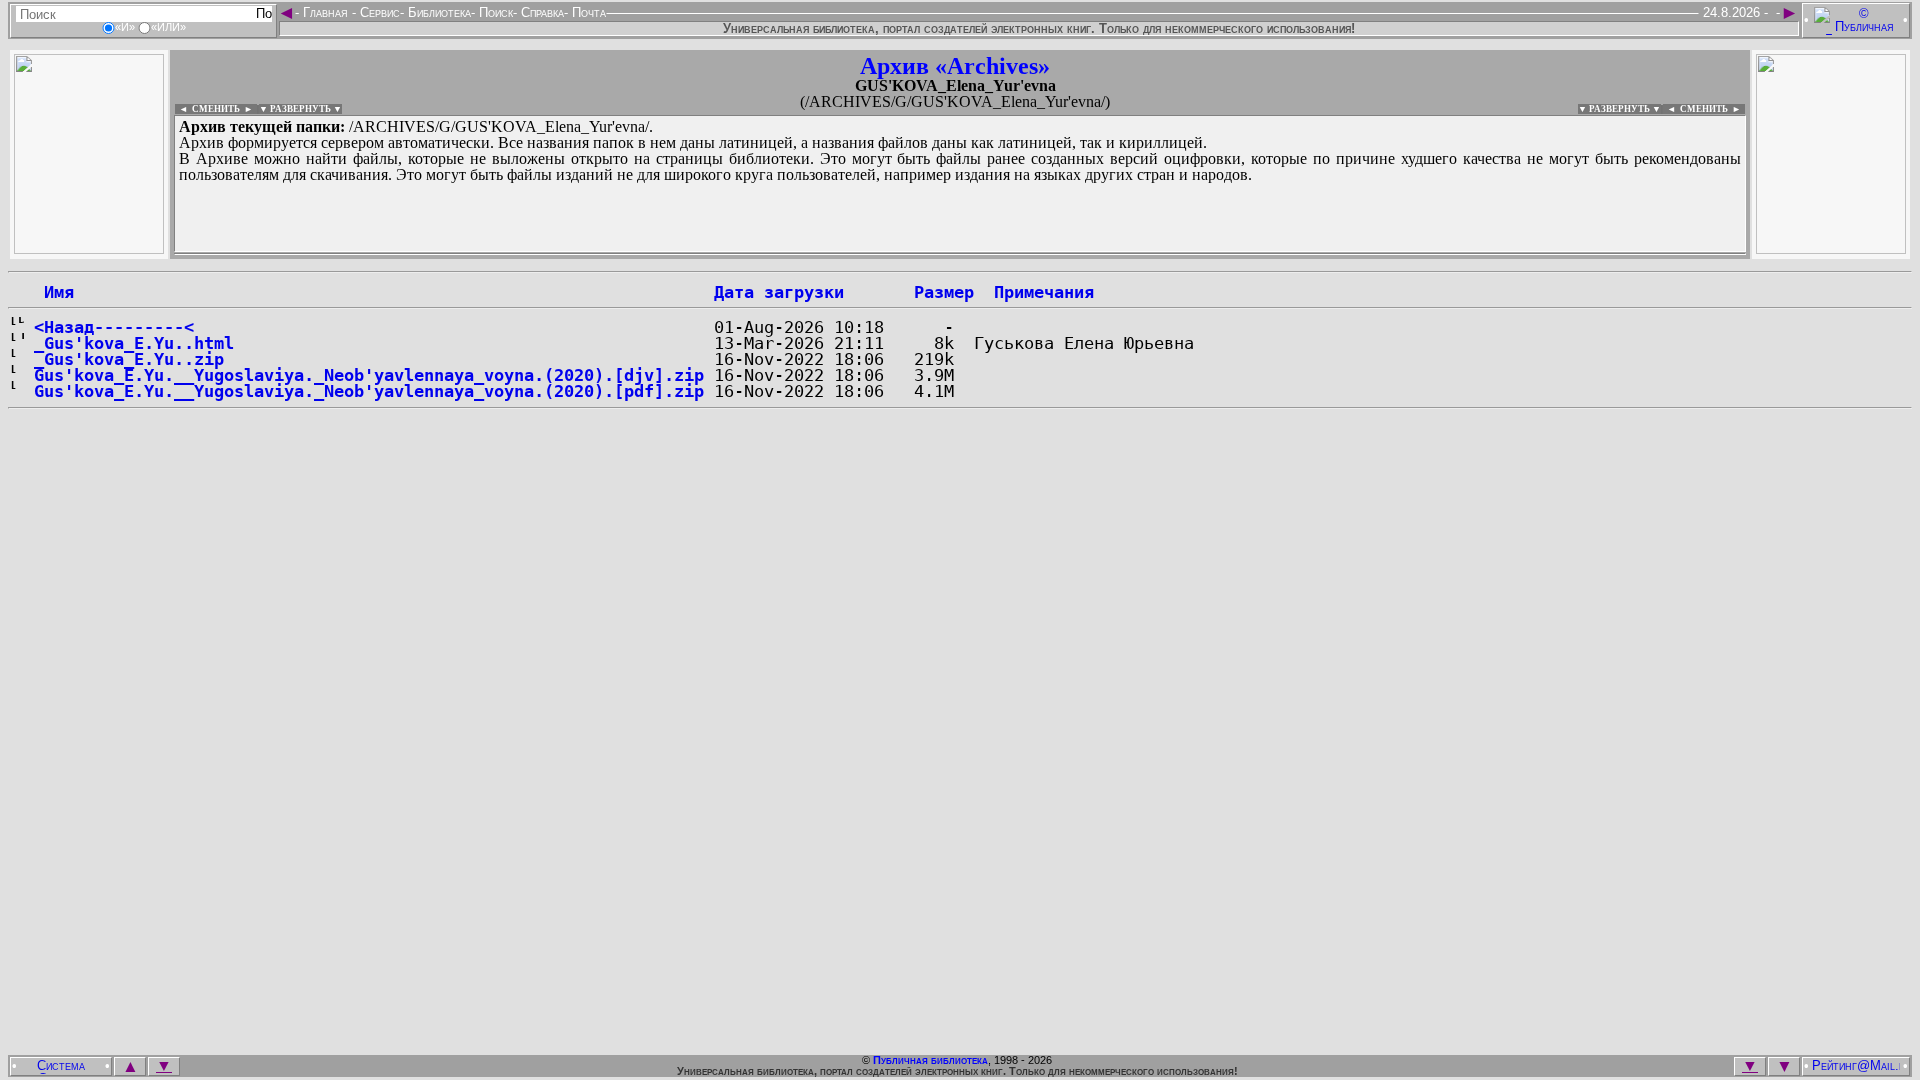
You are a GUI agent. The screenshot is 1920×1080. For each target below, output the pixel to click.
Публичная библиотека (930, 1060)
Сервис (378, 12)
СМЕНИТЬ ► (1712, 109)
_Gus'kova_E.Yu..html (134, 343)
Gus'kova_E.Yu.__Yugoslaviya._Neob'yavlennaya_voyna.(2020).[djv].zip (369, 375)
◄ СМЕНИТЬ (207, 109)
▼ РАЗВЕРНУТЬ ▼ (300, 109)
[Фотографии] (89, 248)
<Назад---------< (114, 327)
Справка (540, 12)
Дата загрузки (779, 292)
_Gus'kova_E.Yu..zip (129, 359)
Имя (54, 292)
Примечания (1044, 292)
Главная (325, 12)
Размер (944, 292)
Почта (587, 12)
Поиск (494, 12)
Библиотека (437, 12)
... (659, 254)
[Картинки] (1831, 248)
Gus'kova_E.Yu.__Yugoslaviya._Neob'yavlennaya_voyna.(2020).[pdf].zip (369, 391)
